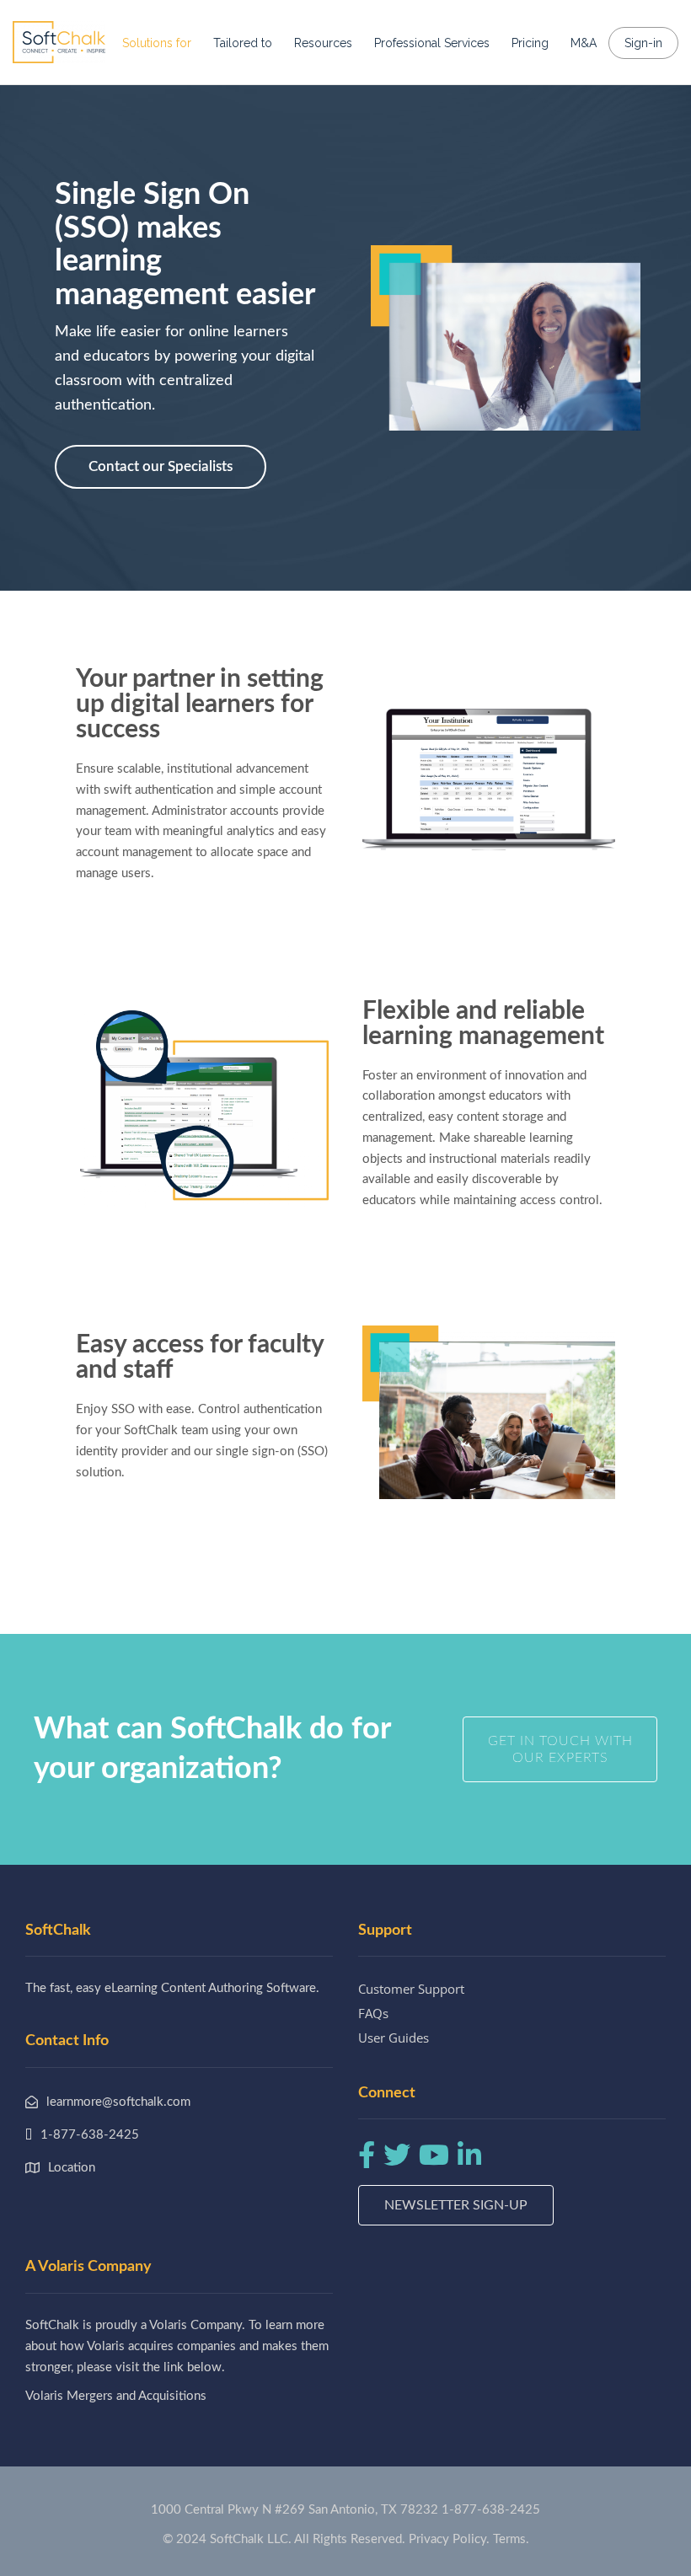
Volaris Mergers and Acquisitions (116, 2396)
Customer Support (411, 1989)
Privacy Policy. (449, 2539)
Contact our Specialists (161, 466)
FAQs (373, 2013)
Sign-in (643, 43)
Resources (323, 43)
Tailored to (243, 43)
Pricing (530, 43)
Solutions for (157, 43)
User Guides (394, 2038)
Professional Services (432, 43)
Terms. (511, 2539)
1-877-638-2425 (491, 2510)
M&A (584, 43)
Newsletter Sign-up (456, 2205)
